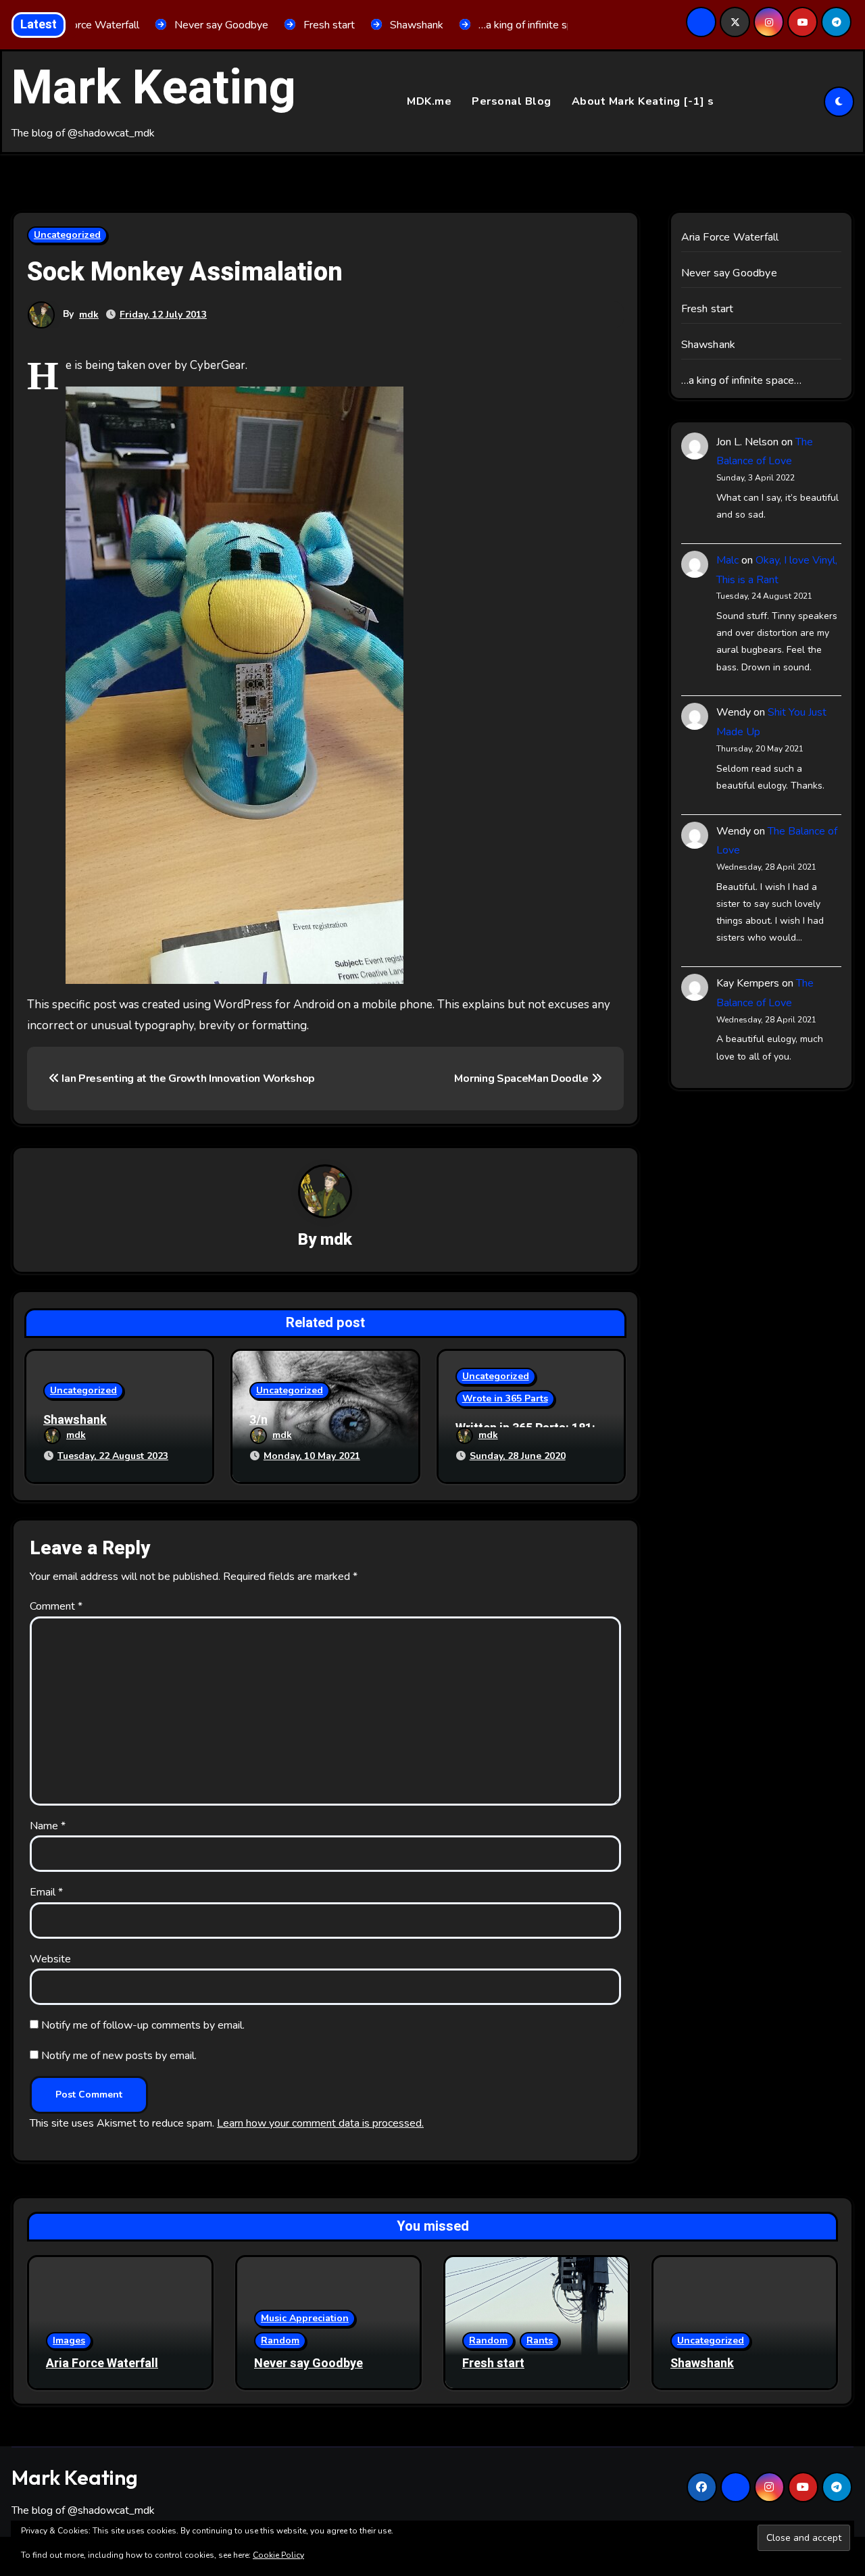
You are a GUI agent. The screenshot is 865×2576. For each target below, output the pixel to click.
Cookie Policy (278, 2555)
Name (48, 1826)
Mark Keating (154, 89)
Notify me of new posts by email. (119, 2056)
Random (280, 2340)
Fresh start (708, 309)
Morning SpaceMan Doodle (522, 1079)
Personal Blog (512, 101)
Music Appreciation (305, 2318)
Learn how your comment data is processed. (320, 2123)
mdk (89, 315)
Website (50, 1959)
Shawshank (75, 1420)
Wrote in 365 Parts (505, 1398)
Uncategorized (67, 235)
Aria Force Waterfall (730, 237)
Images (69, 2340)
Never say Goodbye (729, 273)
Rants (540, 2340)
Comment (56, 1606)
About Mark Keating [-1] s (643, 101)
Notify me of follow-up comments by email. (143, 2025)
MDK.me (429, 101)
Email (46, 1892)
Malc (727, 560)
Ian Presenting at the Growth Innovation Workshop (187, 1079)
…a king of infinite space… (742, 380)
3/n (258, 1420)
